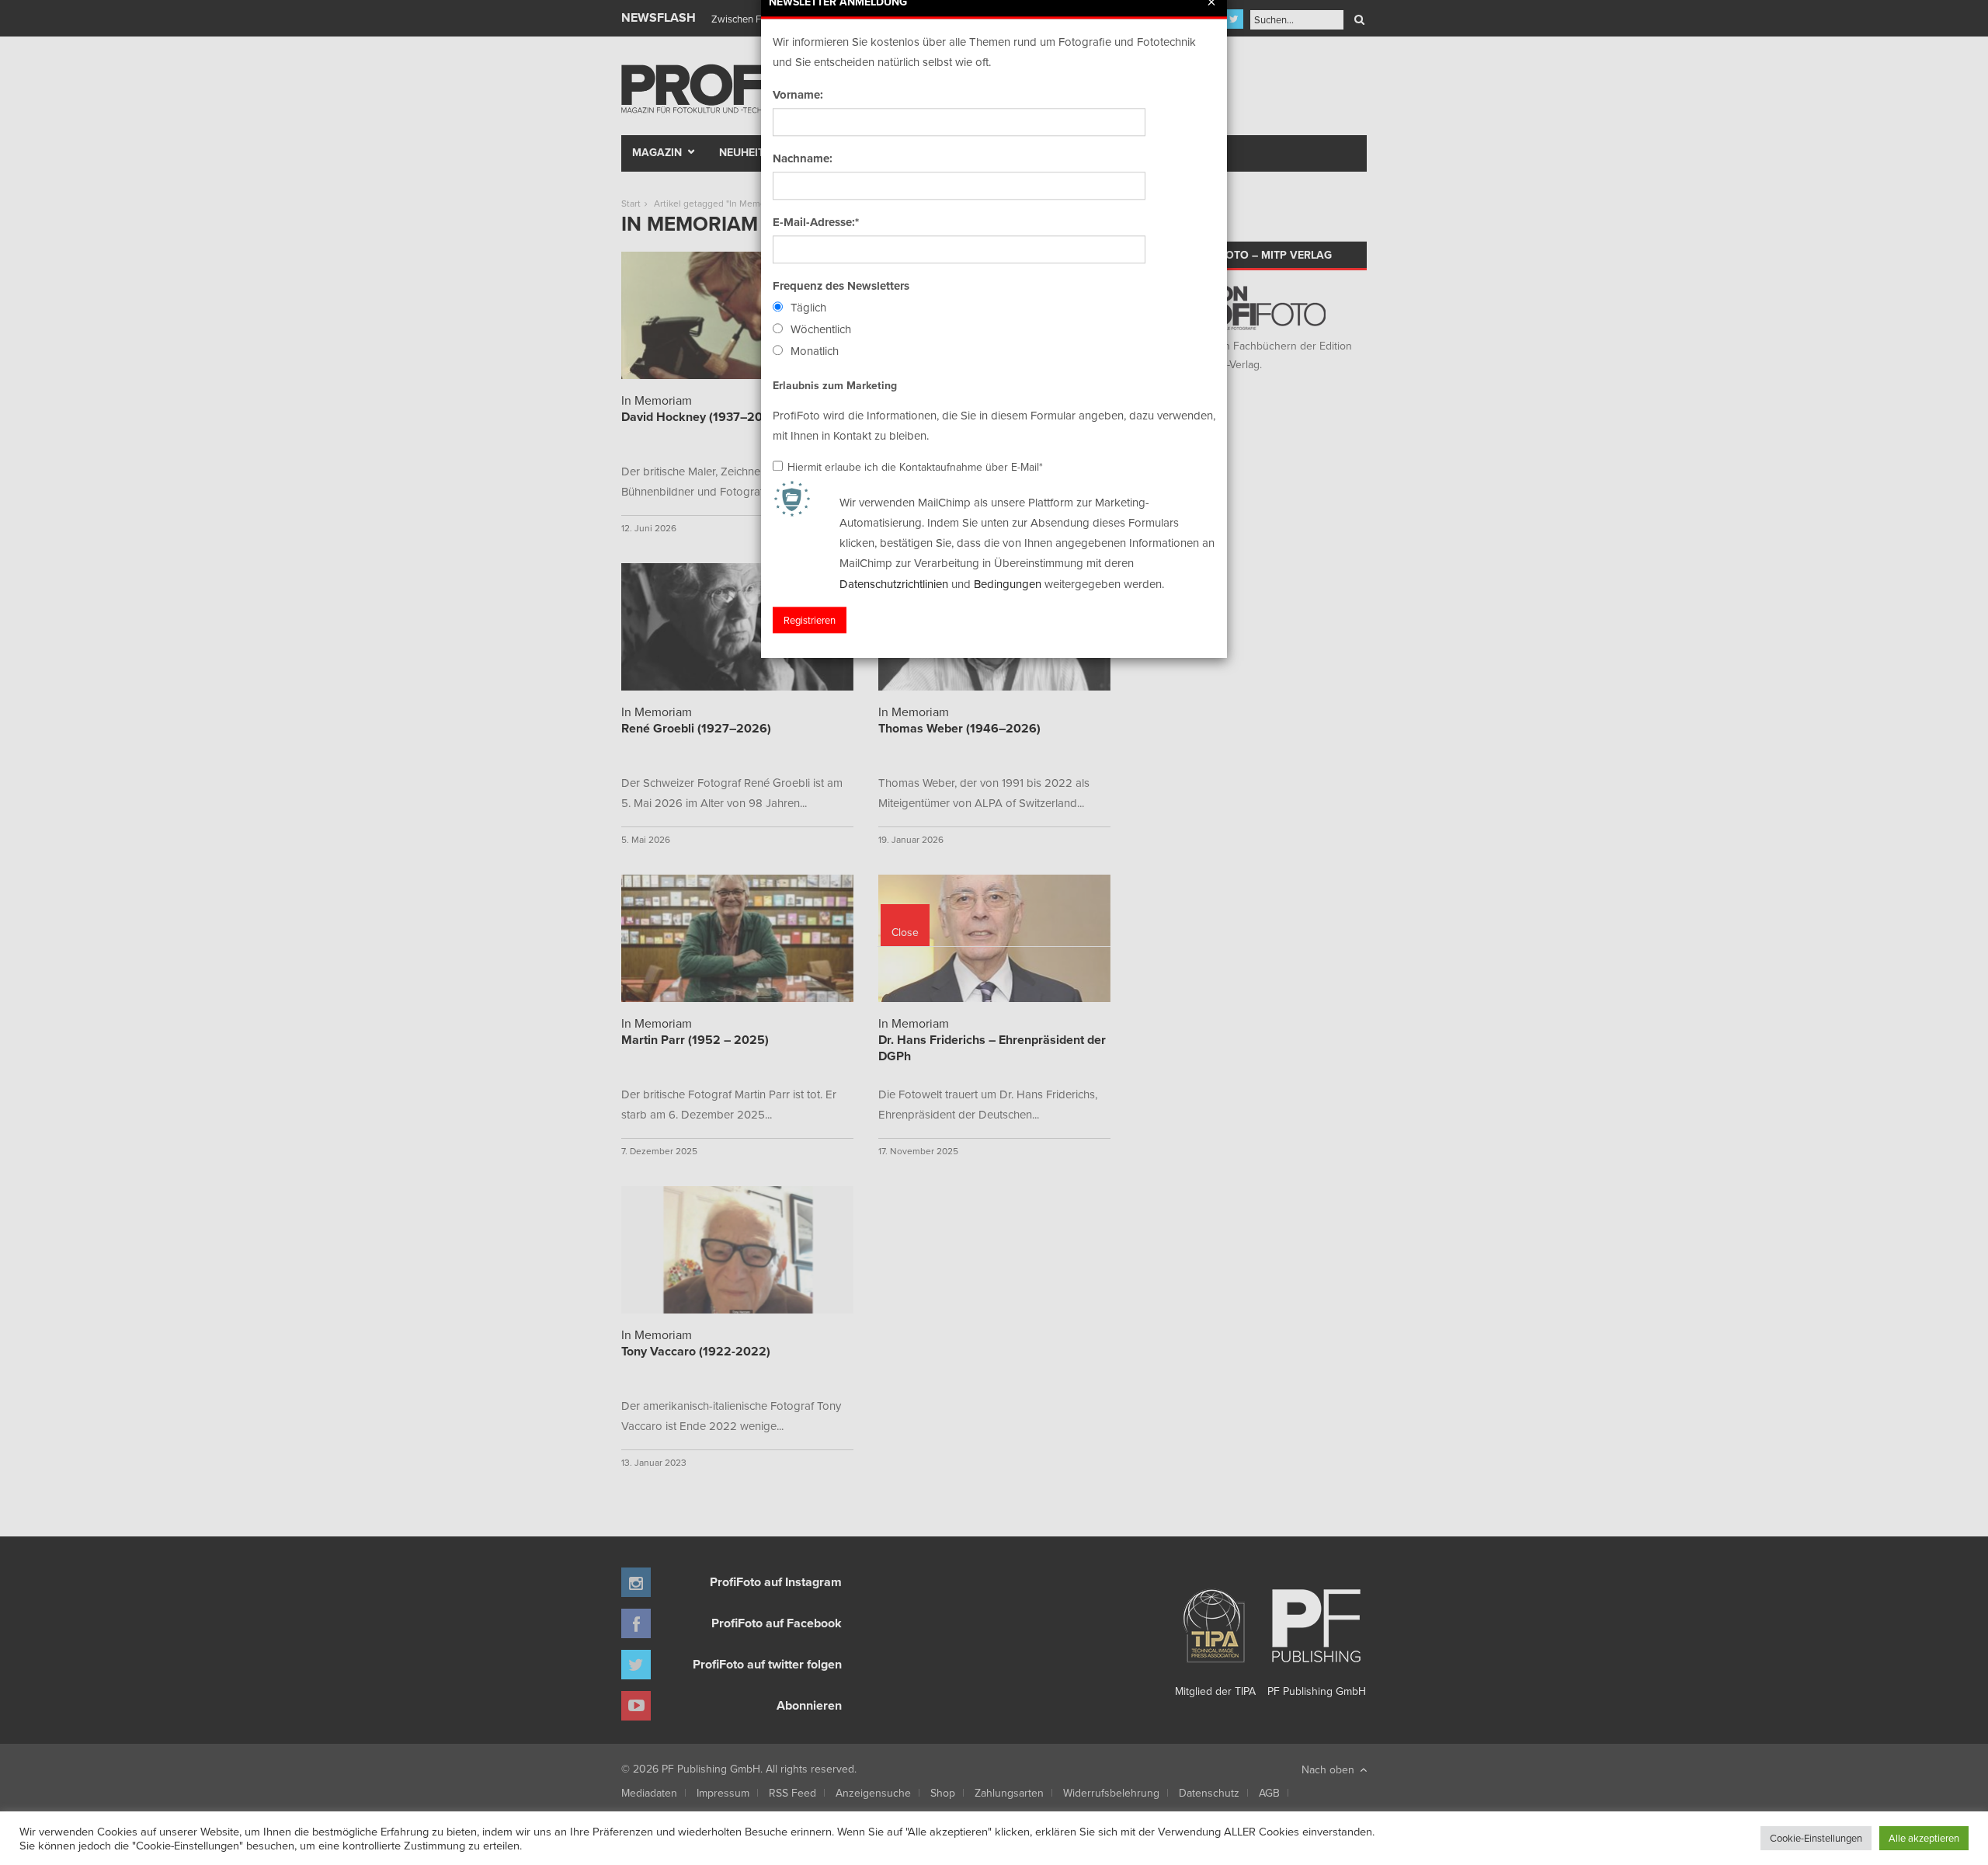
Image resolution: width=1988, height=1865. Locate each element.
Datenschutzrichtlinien (894, 584)
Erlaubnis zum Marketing (835, 385)
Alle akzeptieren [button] (1924, 1838)
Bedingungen (1008, 584)
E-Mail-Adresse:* (816, 222)
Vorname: (798, 95)
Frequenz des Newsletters (841, 286)
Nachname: (803, 158)
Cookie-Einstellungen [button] (1816, 1838)
